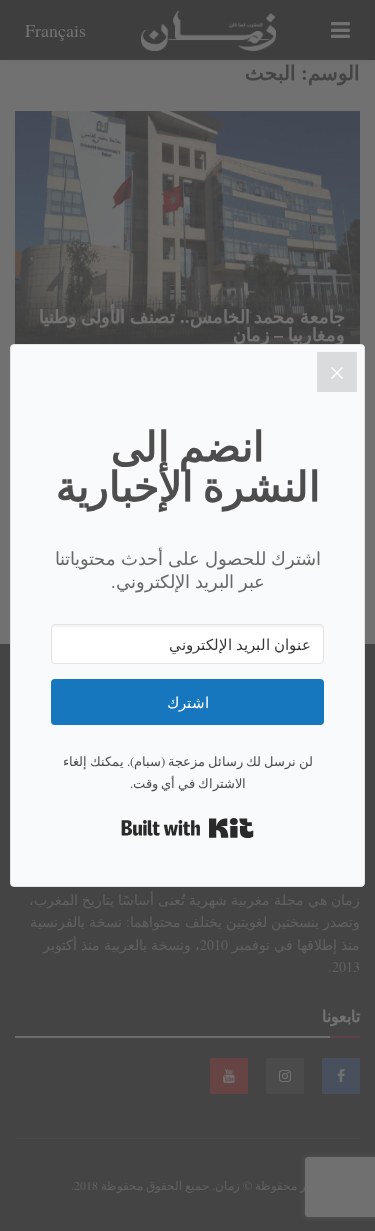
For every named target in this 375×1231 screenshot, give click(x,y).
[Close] (337, 372)
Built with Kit (187, 828)
